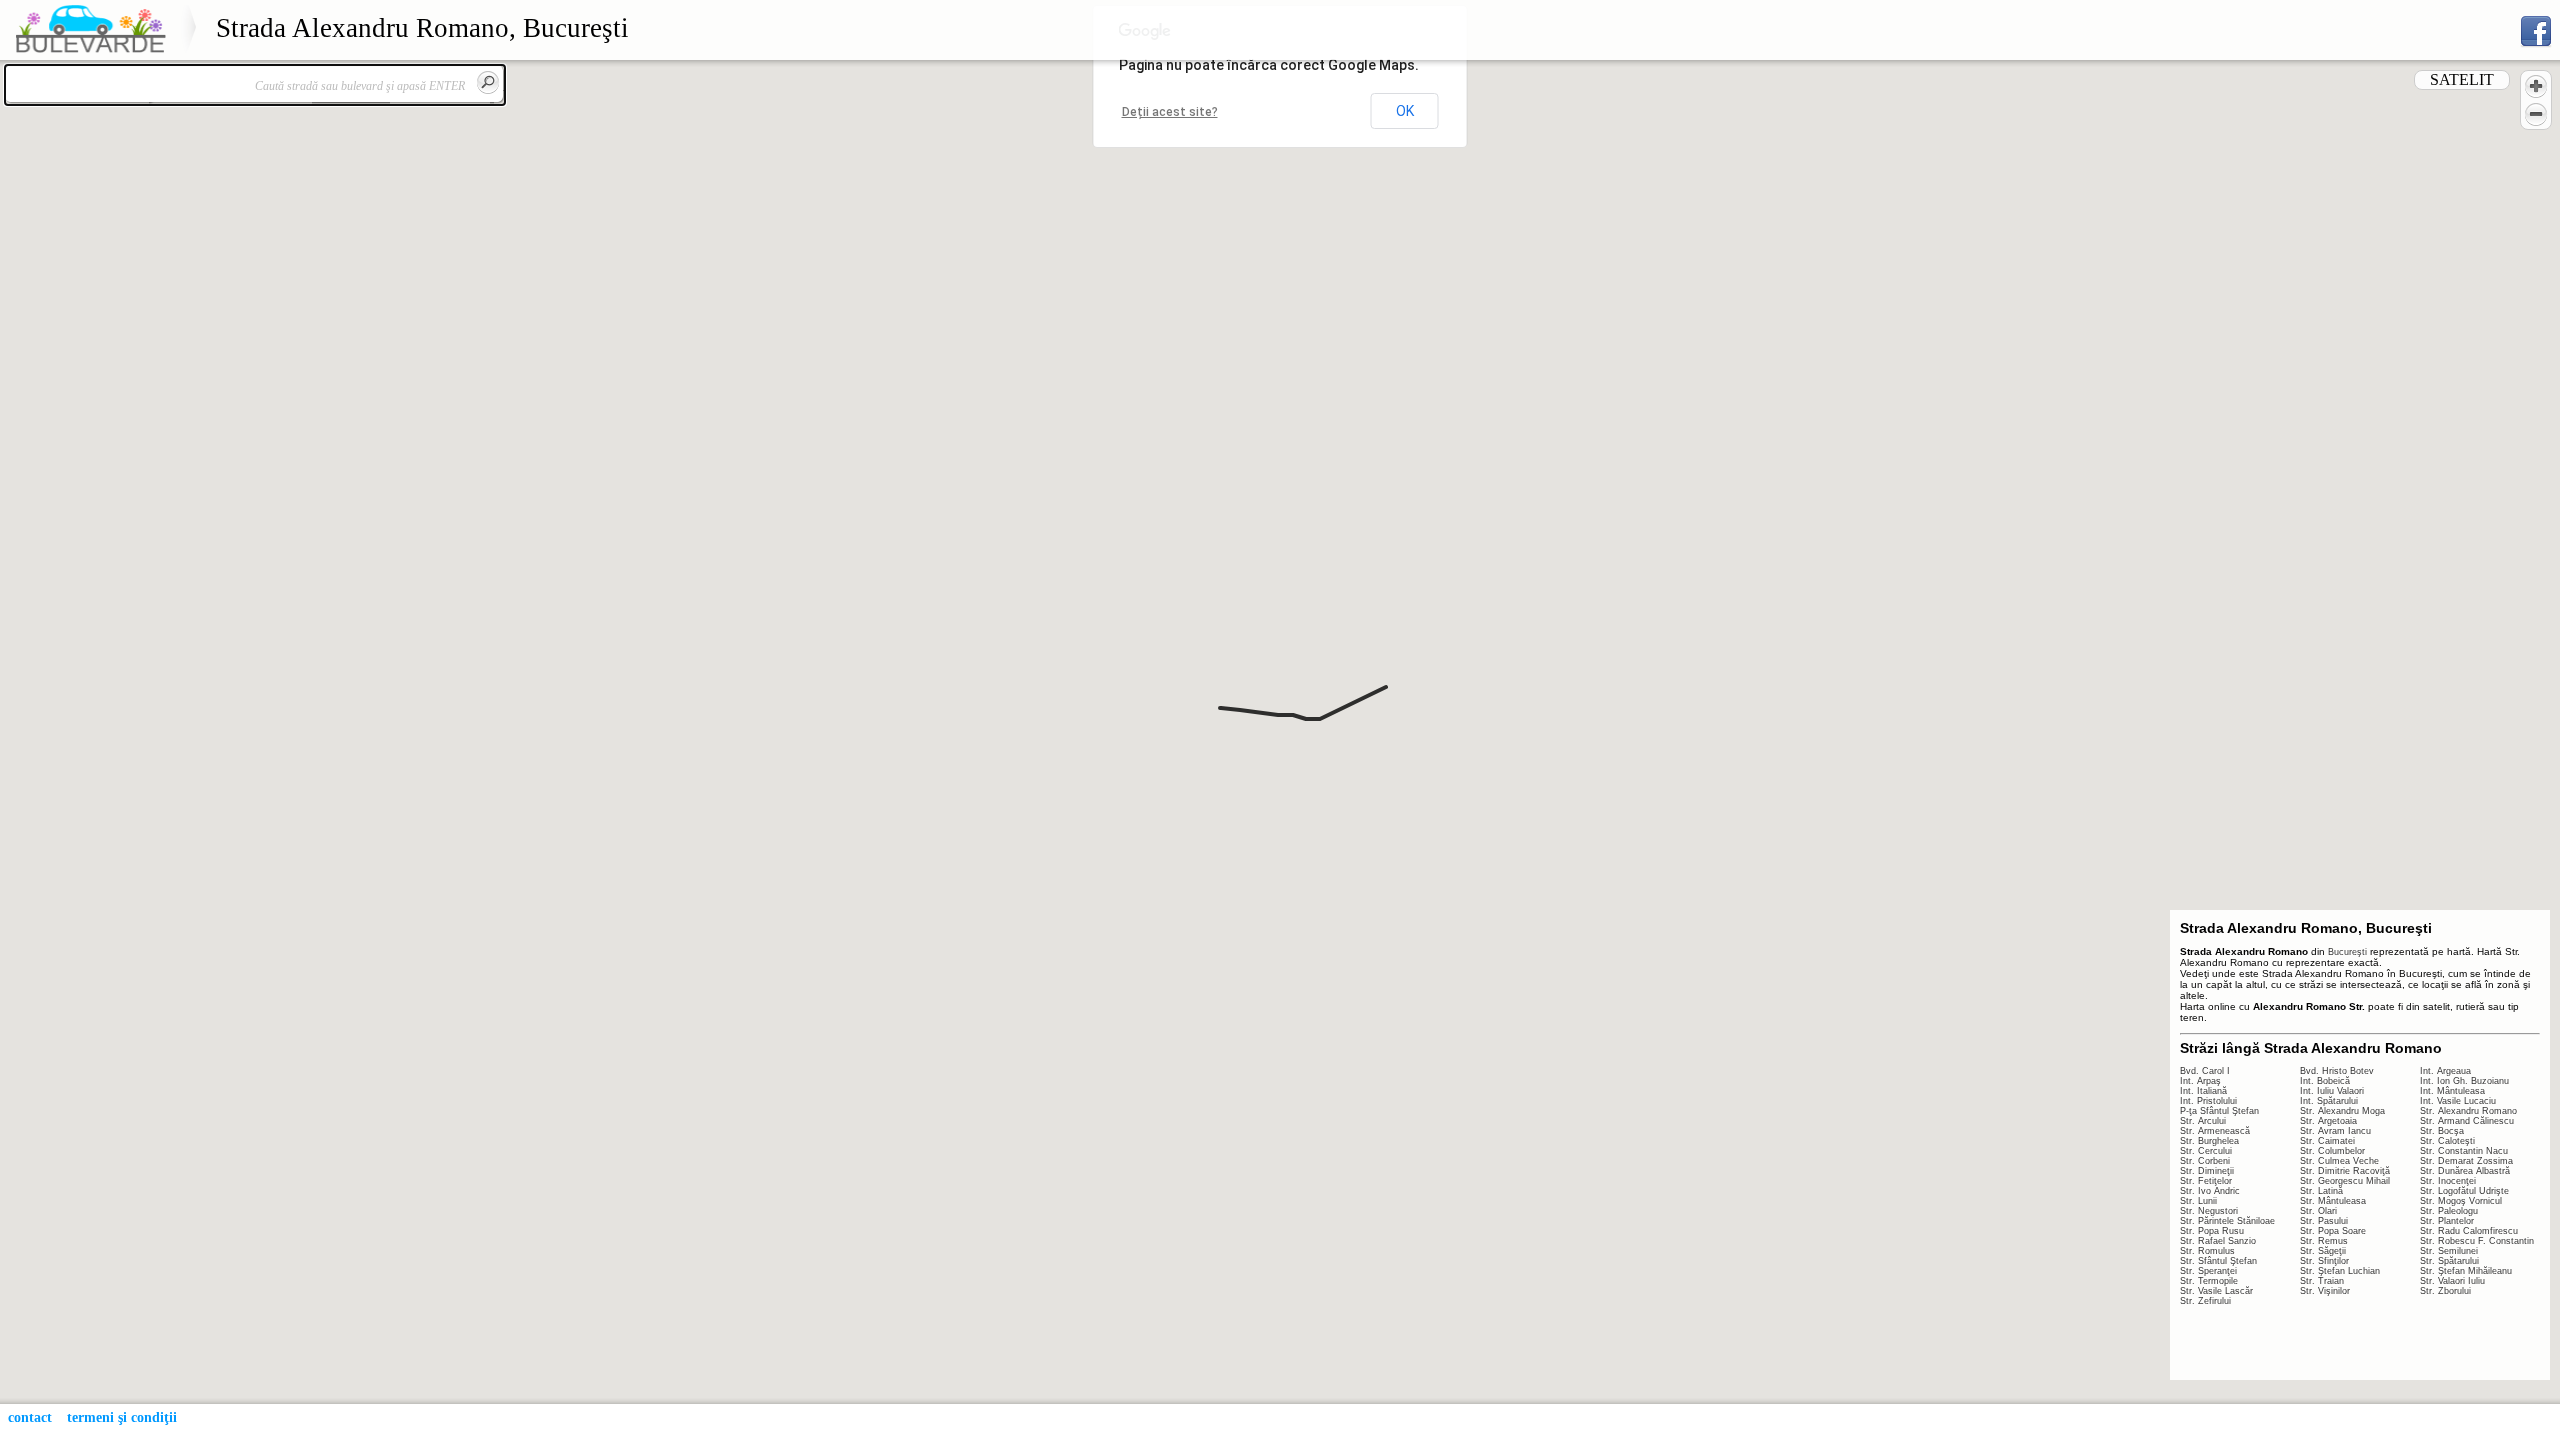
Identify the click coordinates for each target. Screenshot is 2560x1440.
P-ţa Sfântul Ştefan (2219, 1111)
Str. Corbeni (2205, 1161)
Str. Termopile (2209, 1281)
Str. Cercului (2206, 1151)
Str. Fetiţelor (2206, 1181)
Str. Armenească (2215, 1131)
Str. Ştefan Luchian (2340, 1271)
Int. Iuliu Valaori (2332, 1091)
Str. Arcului (2203, 1121)
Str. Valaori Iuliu (2452, 1281)
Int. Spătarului (2329, 1101)
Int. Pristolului (2208, 1101)
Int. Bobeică (2325, 1081)
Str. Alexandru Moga (2342, 1111)
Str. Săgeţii (2323, 1251)
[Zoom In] (2536, 86)
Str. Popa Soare (2333, 1231)
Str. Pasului (2324, 1221)
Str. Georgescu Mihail (2345, 1181)
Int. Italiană (2203, 1091)
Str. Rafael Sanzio (2218, 1241)
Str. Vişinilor (2325, 1291)
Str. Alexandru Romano (2468, 1111)
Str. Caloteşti (2447, 1141)
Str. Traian (2322, 1281)
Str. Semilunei (2449, 1251)
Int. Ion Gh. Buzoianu (2464, 1081)
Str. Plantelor (2447, 1221)
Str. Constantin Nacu (2464, 1151)
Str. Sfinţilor (2324, 1261)
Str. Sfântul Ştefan (2218, 1261)
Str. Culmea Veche (2339, 1161)
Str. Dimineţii (2207, 1171)
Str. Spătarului (2449, 1261)
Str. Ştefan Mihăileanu (2466, 1271)
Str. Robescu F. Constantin (2477, 1241)
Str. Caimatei (2327, 1141)
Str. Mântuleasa (2333, 1201)
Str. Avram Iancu (2335, 1131)
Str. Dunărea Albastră (2465, 1171)
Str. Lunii (2198, 1201)
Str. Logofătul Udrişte (2464, 1191)
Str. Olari (2318, 1211)
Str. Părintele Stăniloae (2227, 1221)
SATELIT (2462, 79)
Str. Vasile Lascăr (2216, 1291)
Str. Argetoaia (2328, 1121)
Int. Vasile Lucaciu (2458, 1101)
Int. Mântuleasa (2452, 1091)
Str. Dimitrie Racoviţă (2345, 1171)
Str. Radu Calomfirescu (2469, 1231)
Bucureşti (2347, 952)
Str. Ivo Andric (2210, 1191)
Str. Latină (2321, 1191)
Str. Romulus (2207, 1251)
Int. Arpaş (2200, 1081)
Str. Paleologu (2449, 1211)
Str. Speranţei (2208, 1271)
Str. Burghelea (2209, 1141)
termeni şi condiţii (122, 1417)
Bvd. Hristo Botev (2337, 1071)
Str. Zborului (2445, 1291)
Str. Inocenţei (2448, 1181)
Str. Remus (2324, 1241)
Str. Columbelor (2332, 1151)
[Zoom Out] (2536, 114)
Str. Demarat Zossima (2466, 1161)
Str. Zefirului (2205, 1301)
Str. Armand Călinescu (2467, 1121)
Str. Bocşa (2442, 1131)
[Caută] (488, 82)
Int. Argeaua (2445, 1071)
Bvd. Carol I (2205, 1071)
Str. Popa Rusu (2212, 1231)
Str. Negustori (2209, 1211)
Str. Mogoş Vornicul (2461, 1201)
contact (30, 1417)
